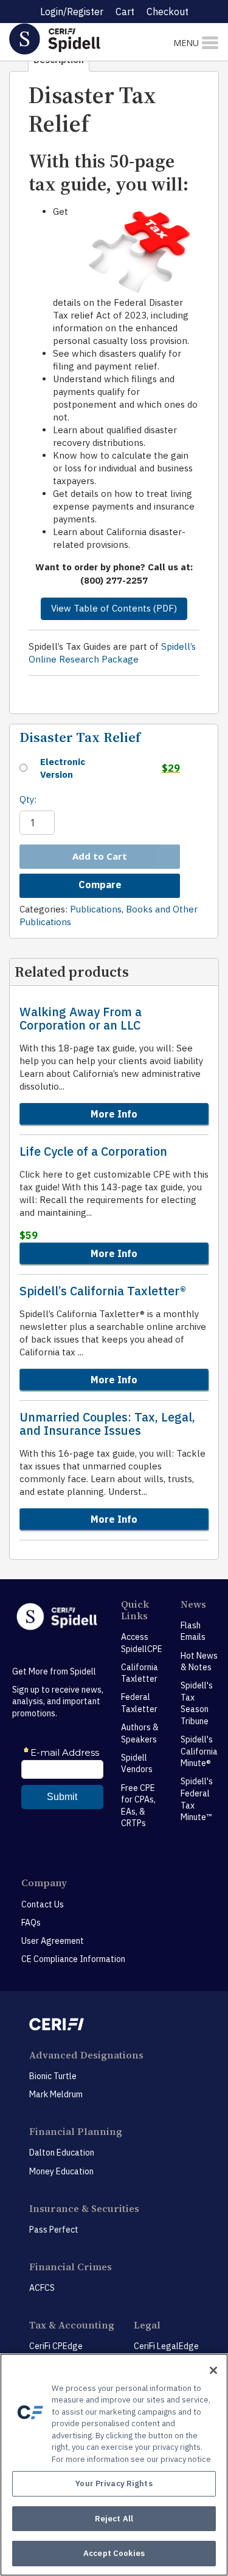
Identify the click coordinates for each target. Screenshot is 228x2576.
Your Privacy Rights (114, 2483)
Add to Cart (100, 856)
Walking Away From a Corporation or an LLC (81, 1019)
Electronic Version (63, 768)
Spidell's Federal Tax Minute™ (197, 1799)
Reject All (114, 2519)
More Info (114, 1114)
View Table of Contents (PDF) (114, 608)
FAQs (31, 1923)
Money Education (61, 2171)
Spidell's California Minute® (199, 1751)
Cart (125, 12)
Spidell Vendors (137, 1764)
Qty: (28, 799)
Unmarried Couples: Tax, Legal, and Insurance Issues (107, 1424)
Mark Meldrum (56, 2094)
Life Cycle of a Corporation (93, 1151)
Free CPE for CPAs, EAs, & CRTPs (138, 1806)
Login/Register (72, 12)
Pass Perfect (54, 2230)
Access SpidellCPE (142, 1643)
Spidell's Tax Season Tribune (197, 1703)
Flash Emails (193, 1631)
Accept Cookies (114, 2553)
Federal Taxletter (139, 1703)
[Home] (76, 39)
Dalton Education (62, 2153)
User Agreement (53, 1941)
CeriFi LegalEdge (166, 2346)
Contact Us (43, 1904)
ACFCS (42, 2288)
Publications (96, 909)
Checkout (168, 12)
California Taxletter (140, 1673)
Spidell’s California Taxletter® (103, 1291)
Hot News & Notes (199, 1662)
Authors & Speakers (140, 1733)
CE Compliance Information (73, 1959)
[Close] (213, 2370)
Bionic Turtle (53, 2076)
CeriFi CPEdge (56, 2346)
